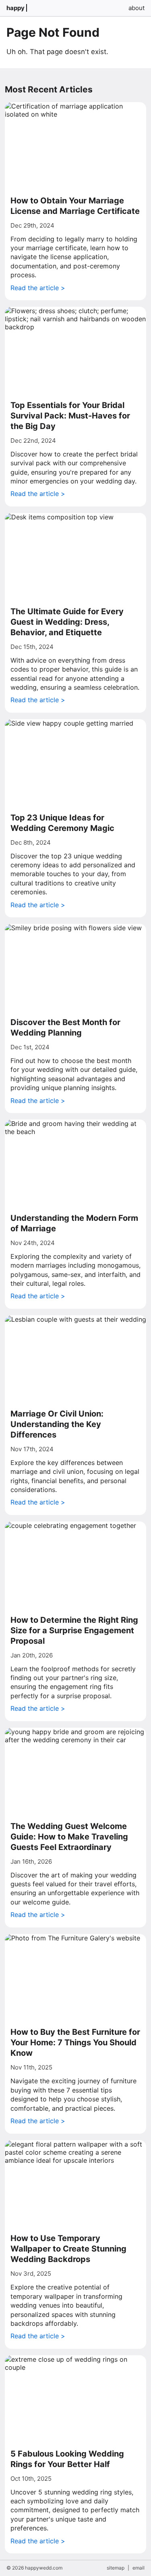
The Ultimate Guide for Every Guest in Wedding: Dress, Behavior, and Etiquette (67, 622)
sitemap (116, 2568)
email (139, 2568)
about (137, 8)
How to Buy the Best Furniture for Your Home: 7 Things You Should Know (75, 2042)
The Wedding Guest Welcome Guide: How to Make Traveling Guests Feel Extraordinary (69, 1837)
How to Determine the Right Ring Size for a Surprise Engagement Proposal (74, 1630)
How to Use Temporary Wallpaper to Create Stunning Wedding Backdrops (68, 2249)
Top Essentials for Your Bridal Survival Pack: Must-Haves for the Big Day (70, 416)
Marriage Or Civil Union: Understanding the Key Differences (57, 1424)
